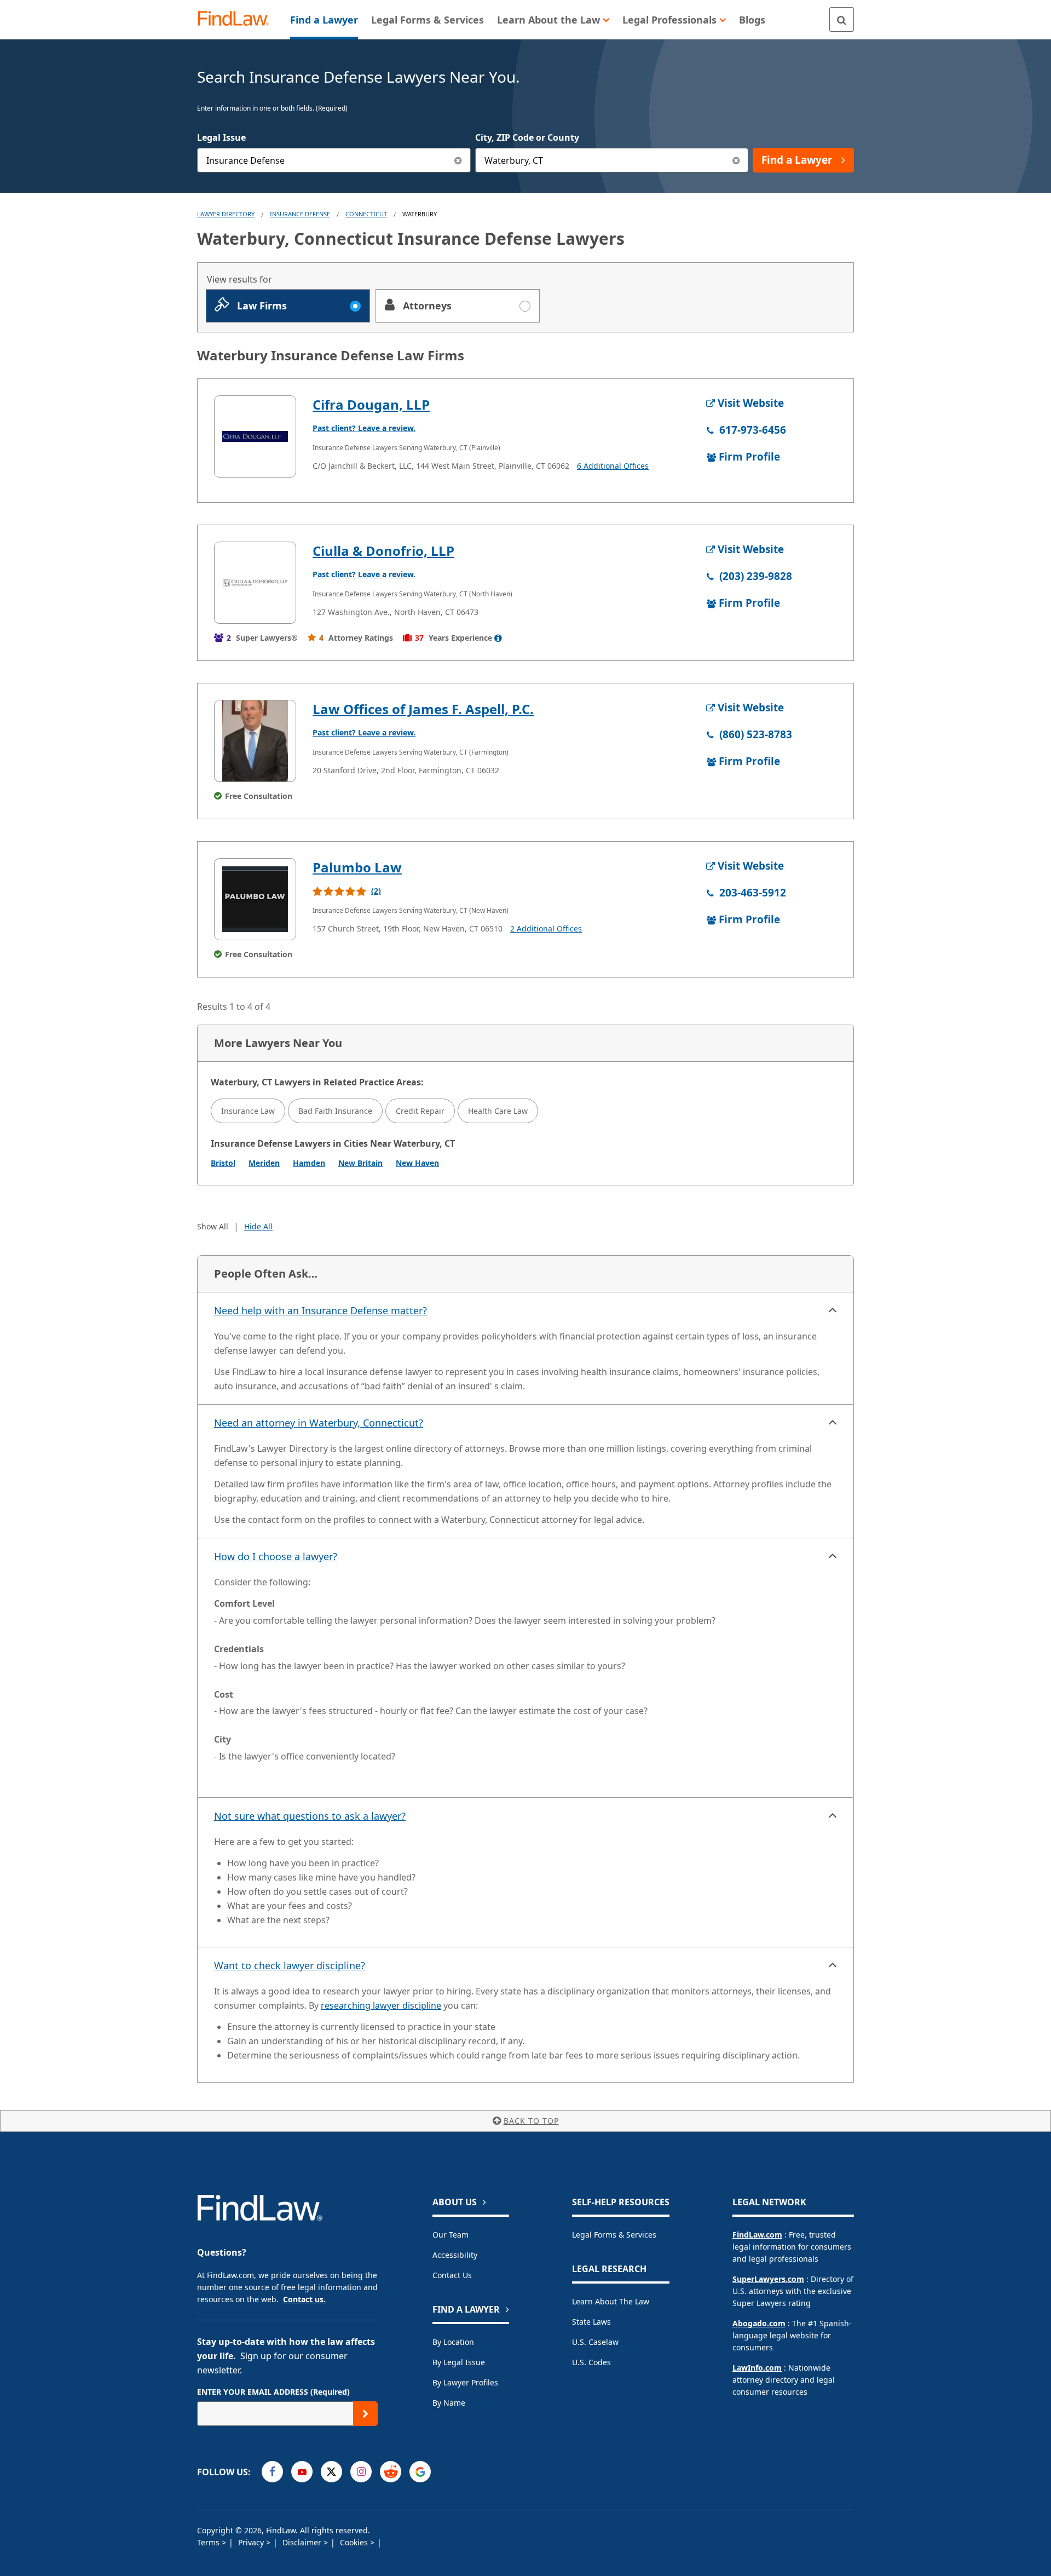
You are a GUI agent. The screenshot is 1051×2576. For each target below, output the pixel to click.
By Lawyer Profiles (465, 2382)
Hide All (258, 1226)
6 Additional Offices (613, 466)
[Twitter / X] (331, 2472)
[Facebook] (272, 2472)
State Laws (591, 2322)
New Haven (417, 1163)
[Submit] (365, 2414)
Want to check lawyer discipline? (290, 1965)
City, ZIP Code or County (527, 137)
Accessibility (455, 2255)
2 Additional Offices (546, 928)
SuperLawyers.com (768, 2279)
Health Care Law (498, 1111)
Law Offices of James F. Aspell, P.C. (423, 709)
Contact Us (452, 2275)
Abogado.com (759, 2323)
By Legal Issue (459, 2362)
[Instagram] (361, 2472)
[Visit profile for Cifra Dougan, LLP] (255, 436)
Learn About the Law (611, 2301)
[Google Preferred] (420, 2472)
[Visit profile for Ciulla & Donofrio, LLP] (255, 583)
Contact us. (304, 2299)
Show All (213, 1226)
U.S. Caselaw (595, 2342)
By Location (453, 2342)
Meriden (264, 1163)
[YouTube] (302, 2472)
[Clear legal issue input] (458, 160)
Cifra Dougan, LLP (371, 404)
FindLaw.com (757, 2235)
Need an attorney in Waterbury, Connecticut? (319, 1423)
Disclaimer (303, 2542)
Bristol (223, 1163)
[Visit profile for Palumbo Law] (255, 899)
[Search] (842, 19)
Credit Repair (420, 1111)
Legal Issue (221, 137)
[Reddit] (391, 2472)
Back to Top (531, 2121)
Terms (209, 2542)
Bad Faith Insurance (335, 1111)
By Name (449, 2403)
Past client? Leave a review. (364, 428)
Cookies (355, 2542)
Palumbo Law (357, 867)
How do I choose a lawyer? (276, 1556)
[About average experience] (498, 638)
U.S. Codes (591, 2362)
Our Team (451, 2235)
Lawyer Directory (226, 214)
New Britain (360, 1163)
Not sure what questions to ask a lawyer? (310, 1816)
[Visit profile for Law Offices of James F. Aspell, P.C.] (255, 741)
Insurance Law (248, 1111)
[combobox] (334, 160)
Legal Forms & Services (614, 2235)
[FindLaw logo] (238, 19)
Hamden (309, 1163)
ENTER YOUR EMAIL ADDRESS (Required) (273, 2392)
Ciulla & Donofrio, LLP (383, 551)
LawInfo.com (757, 2368)
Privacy (252, 2542)
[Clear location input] (736, 160)
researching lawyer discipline (381, 2005)
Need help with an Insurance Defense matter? (321, 1310)
